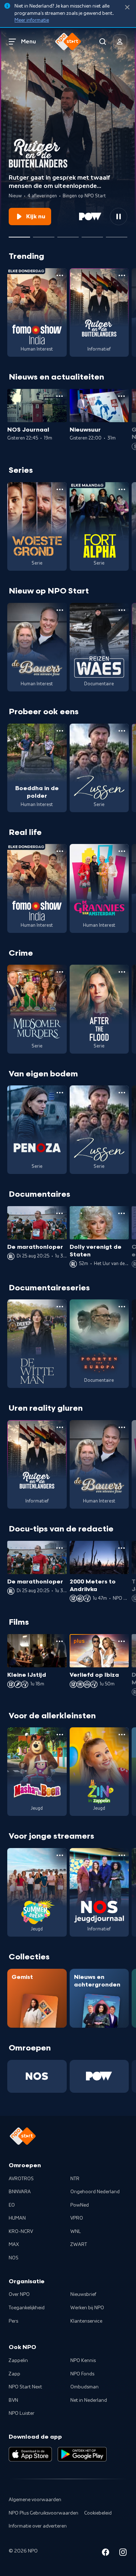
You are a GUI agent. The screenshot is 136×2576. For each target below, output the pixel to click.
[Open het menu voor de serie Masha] (60, 1735)
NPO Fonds (82, 2374)
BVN (13, 2400)
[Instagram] (123, 2553)
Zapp (15, 2374)
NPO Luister (22, 2413)
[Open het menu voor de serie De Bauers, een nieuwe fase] (60, 610)
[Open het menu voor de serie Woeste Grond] (60, 489)
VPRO (77, 2218)
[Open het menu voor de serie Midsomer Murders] (60, 972)
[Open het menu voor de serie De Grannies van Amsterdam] (122, 851)
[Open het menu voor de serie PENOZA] (60, 1093)
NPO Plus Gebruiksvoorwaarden (44, 2513)
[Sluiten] (127, 7)
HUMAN (17, 2218)
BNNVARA (20, 2192)
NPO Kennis (83, 2361)
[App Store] (30, 2454)
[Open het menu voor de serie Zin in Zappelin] (122, 1735)
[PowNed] (99, 2076)
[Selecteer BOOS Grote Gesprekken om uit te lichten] (92, 234)
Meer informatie (32, 20)
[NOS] (37, 2076)
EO (12, 2205)
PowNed (80, 2205)
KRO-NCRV (21, 2232)
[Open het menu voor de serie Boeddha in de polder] (60, 731)
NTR (75, 2179)
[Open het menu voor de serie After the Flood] (122, 972)
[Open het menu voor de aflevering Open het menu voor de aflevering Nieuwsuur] (121, 396)
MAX (14, 2245)
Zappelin (18, 2361)
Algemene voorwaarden (35, 2500)
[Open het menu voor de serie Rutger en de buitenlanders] (122, 275)
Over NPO (19, 2294)
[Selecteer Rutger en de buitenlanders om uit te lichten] (19, 234)
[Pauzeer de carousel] (119, 217)
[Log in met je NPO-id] (120, 42)
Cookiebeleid (98, 2513)
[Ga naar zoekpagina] (103, 42)
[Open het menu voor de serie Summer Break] (60, 1855)
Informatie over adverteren (38, 2526)
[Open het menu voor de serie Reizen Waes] (122, 610)
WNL (76, 2232)
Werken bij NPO (87, 2308)
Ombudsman (85, 2387)
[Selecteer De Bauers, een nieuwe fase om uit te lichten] (68, 234)
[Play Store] (82, 2454)
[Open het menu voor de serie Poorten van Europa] (122, 1307)
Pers (13, 2321)
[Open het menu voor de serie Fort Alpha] (122, 489)
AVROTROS (21, 2179)
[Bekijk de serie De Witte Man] (37, 1344)
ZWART (79, 2245)
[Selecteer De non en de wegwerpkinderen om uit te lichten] (44, 234)
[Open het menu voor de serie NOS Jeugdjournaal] (122, 1855)
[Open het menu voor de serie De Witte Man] (60, 1307)
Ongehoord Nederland (95, 2192)
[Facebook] (106, 2553)
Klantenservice (86, 2321)
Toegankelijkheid (27, 2308)
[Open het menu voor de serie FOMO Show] (60, 275)
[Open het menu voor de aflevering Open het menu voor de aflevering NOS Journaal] (59, 396)
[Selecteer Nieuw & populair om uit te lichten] (117, 234)
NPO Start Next (25, 2387)
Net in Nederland (89, 2400)
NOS (14, 2258)
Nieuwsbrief (83, 2294)
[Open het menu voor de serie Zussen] (122, 731)
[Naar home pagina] (68, 42)
